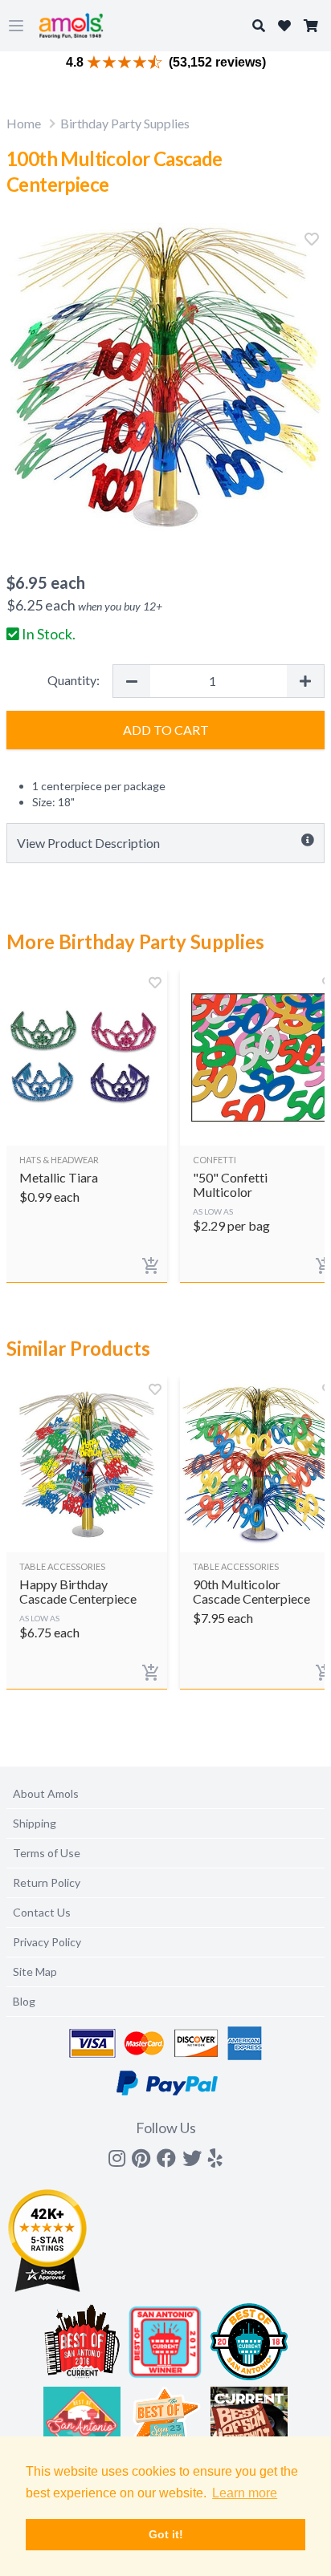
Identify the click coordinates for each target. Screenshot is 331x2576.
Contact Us (42, 1912)
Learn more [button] (245, 2493)
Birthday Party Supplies (125, 123)
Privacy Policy (47, 1942)
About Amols (46, 1793)
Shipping (35, 1823)
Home (24, 123)
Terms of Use (47, 1853)
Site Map (35, 1972)
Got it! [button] (166, 2534)
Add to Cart (166, 730)
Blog (24, 2001)
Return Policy (47, 1882)
